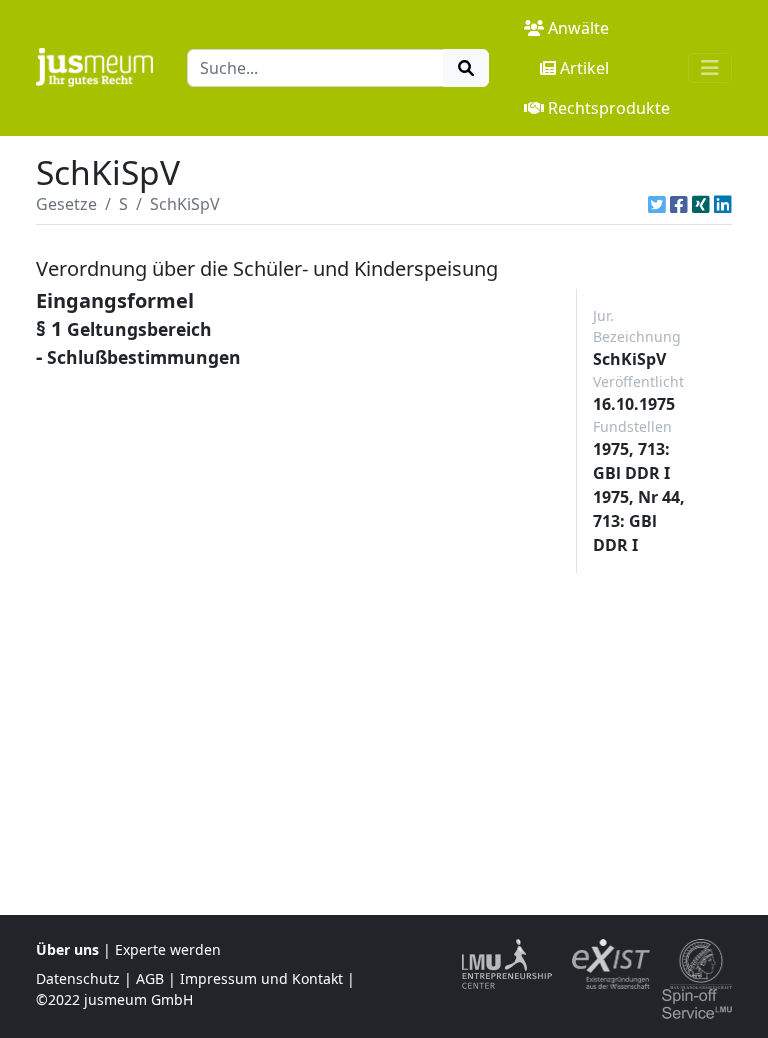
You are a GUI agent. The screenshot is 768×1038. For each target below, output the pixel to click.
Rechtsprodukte (609, 108)
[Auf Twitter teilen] (657, 204)
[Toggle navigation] (710, 68)
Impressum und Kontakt (261, 978)
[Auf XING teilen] (701, 204)
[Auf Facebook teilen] (679, 204)
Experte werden (168, 949)
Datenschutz (78, 978)
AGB (150, 978)
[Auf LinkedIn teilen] (723, 204)
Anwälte (578, 28)
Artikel (584, 68)
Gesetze (66, 204)
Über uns (67, 949)
